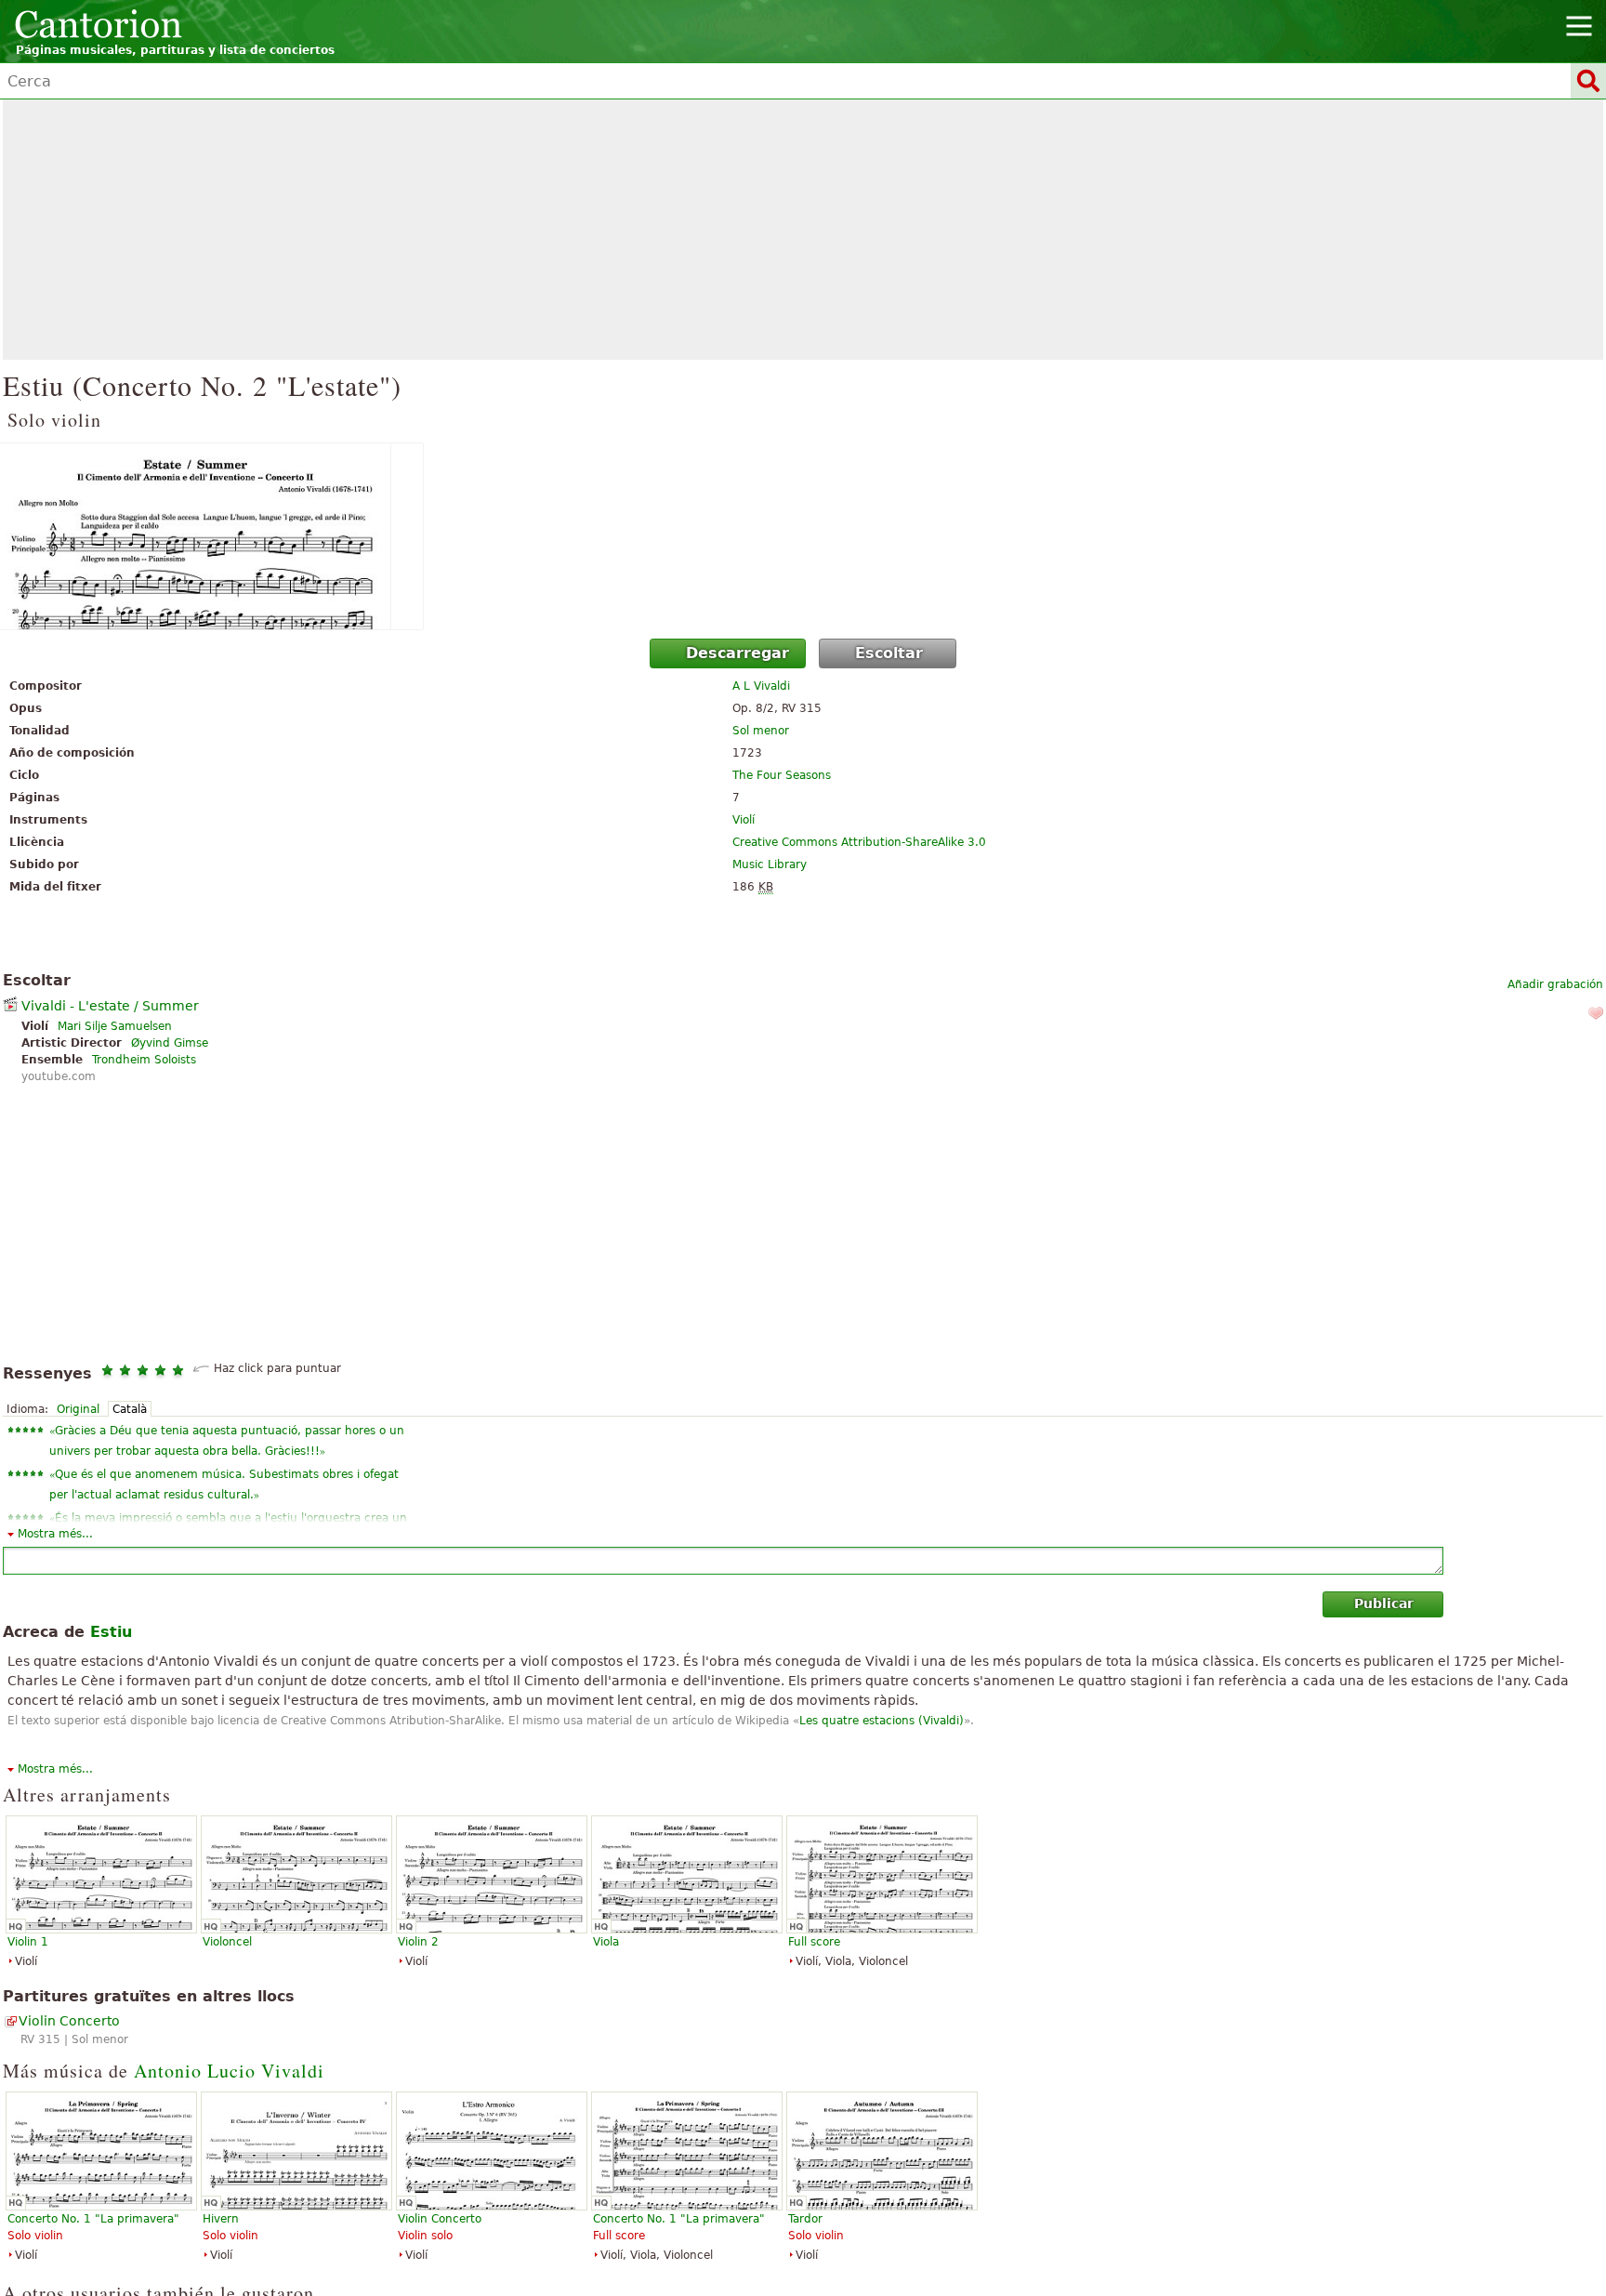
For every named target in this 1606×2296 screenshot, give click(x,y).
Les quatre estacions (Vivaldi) (882, 1721)
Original (78, 1409)
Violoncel (227, 1942)
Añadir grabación (1555, 984)
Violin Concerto (69, 2021)
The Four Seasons (782, 775)
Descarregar (737, 653)
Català (130, 1409)
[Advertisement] (803, 230)
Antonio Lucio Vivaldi (229, 2071)
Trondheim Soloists (144, 1060)
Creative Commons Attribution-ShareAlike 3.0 (859, 842)
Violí (744, 820)
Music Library (770, 864)
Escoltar (889, 653)
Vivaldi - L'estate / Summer (110, 1006)
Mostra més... (55, 1534)
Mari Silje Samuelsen (115, 1026)
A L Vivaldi (761, 686)
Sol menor (761, 731)
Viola (606, 1942)
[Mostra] (803, 536)
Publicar (1384, 1603)
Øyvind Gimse (170, 1043)
